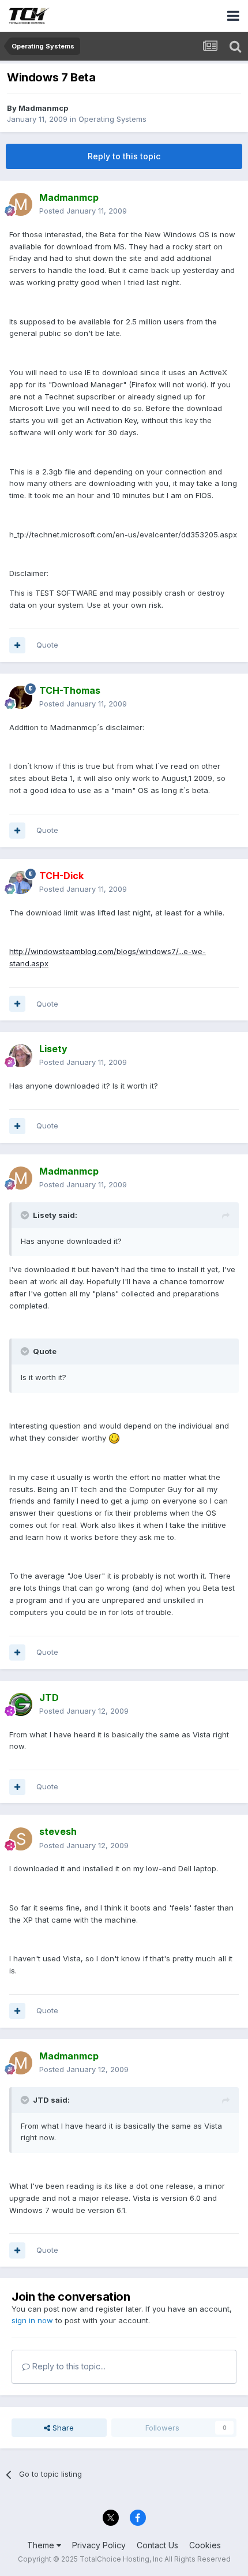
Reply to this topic (124, 156)
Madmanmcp (43, 108)
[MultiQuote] (17, 645)
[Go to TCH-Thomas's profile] (21, 697)
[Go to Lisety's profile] (21, 1056)
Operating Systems (112, 119)
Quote (47, 645)
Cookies (205, 2545)
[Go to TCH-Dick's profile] (21, 883)
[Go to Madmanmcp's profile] (21, 204)
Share (62, 2428)
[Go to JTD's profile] (21, 1704)
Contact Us (157, 2545)
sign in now (32, 2320)
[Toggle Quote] (26, 1215)
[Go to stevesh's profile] (21, 1839)
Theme (42, 2545)
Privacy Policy (99, 2545)
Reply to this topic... (68, 2366)
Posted (83, 211)
